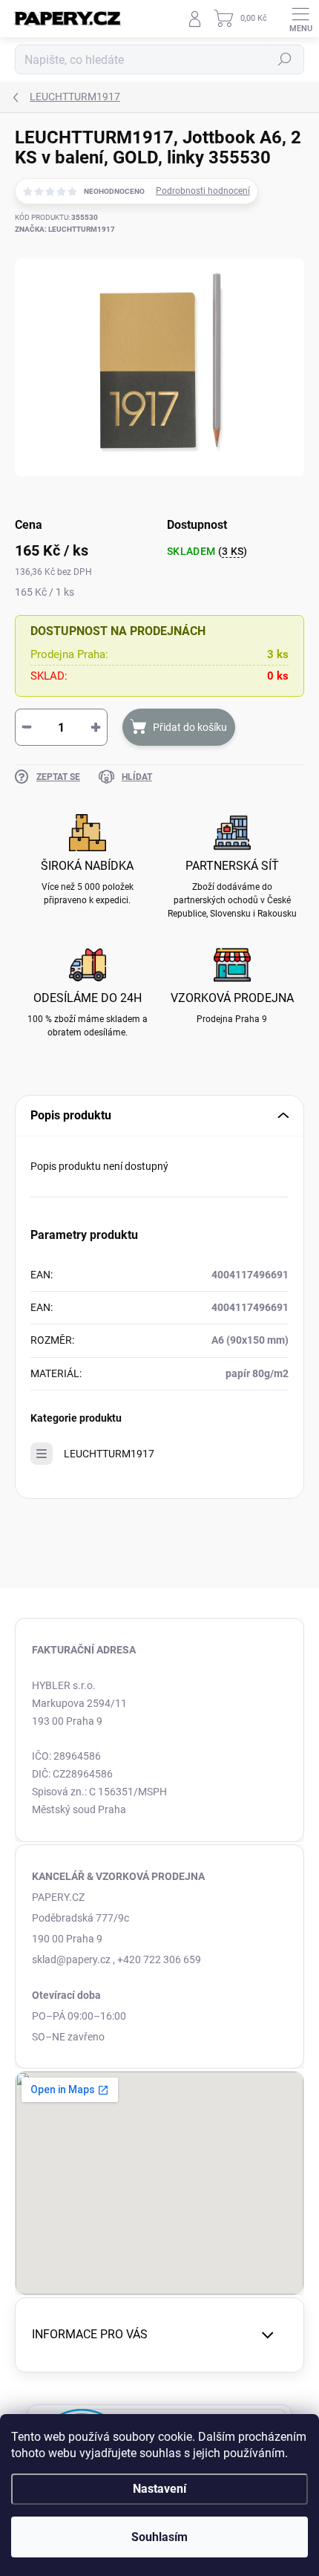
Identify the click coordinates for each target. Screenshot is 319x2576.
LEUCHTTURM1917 (109, 1454)
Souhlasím (159, 2537)
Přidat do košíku (190, 727)
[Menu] (300, 19)
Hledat (285, 59)
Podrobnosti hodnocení (203, 191)
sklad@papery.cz (71, 1959)
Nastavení (159, 2489)
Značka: (65, 229)
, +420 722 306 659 (157, 1959)
